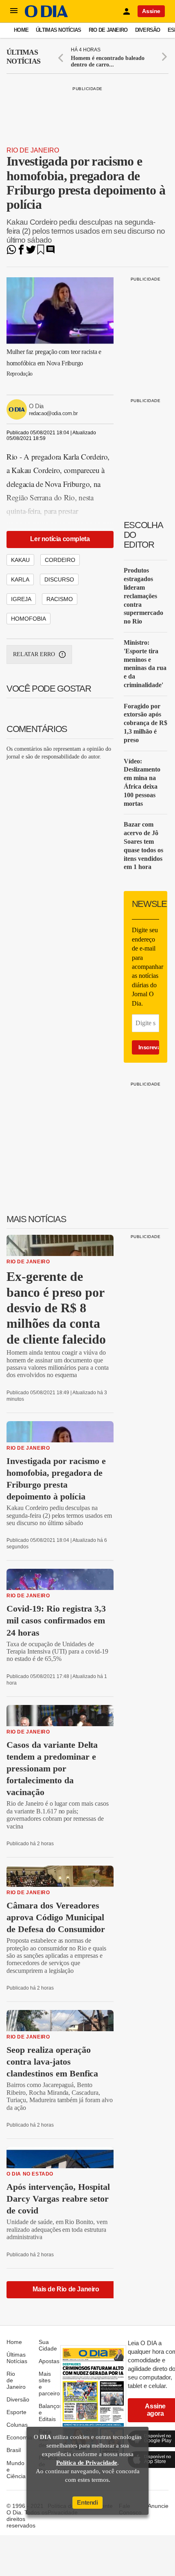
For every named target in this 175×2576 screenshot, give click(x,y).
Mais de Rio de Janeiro (66, 2289)
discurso (59, 579)
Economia (19, 2437)
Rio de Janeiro (108, 30)
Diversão (148, 30)
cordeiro (60, 560)
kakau (20, 560)
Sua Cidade (48, 2345)
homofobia (28, 619)
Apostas (49, 2361)
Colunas (17, 2425)
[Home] (46, 15)
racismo (60, 599)
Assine (151, 11)
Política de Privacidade (87, 2463)
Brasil (14, 2450)
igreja (21, 599)
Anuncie (158, 2506)
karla (20, 579)
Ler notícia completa (60, 539)
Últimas (23, 57)
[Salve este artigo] (41, 252)
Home (21, 30)
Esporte (16, 2412)
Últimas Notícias (58, 30)
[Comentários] (50, 252)
